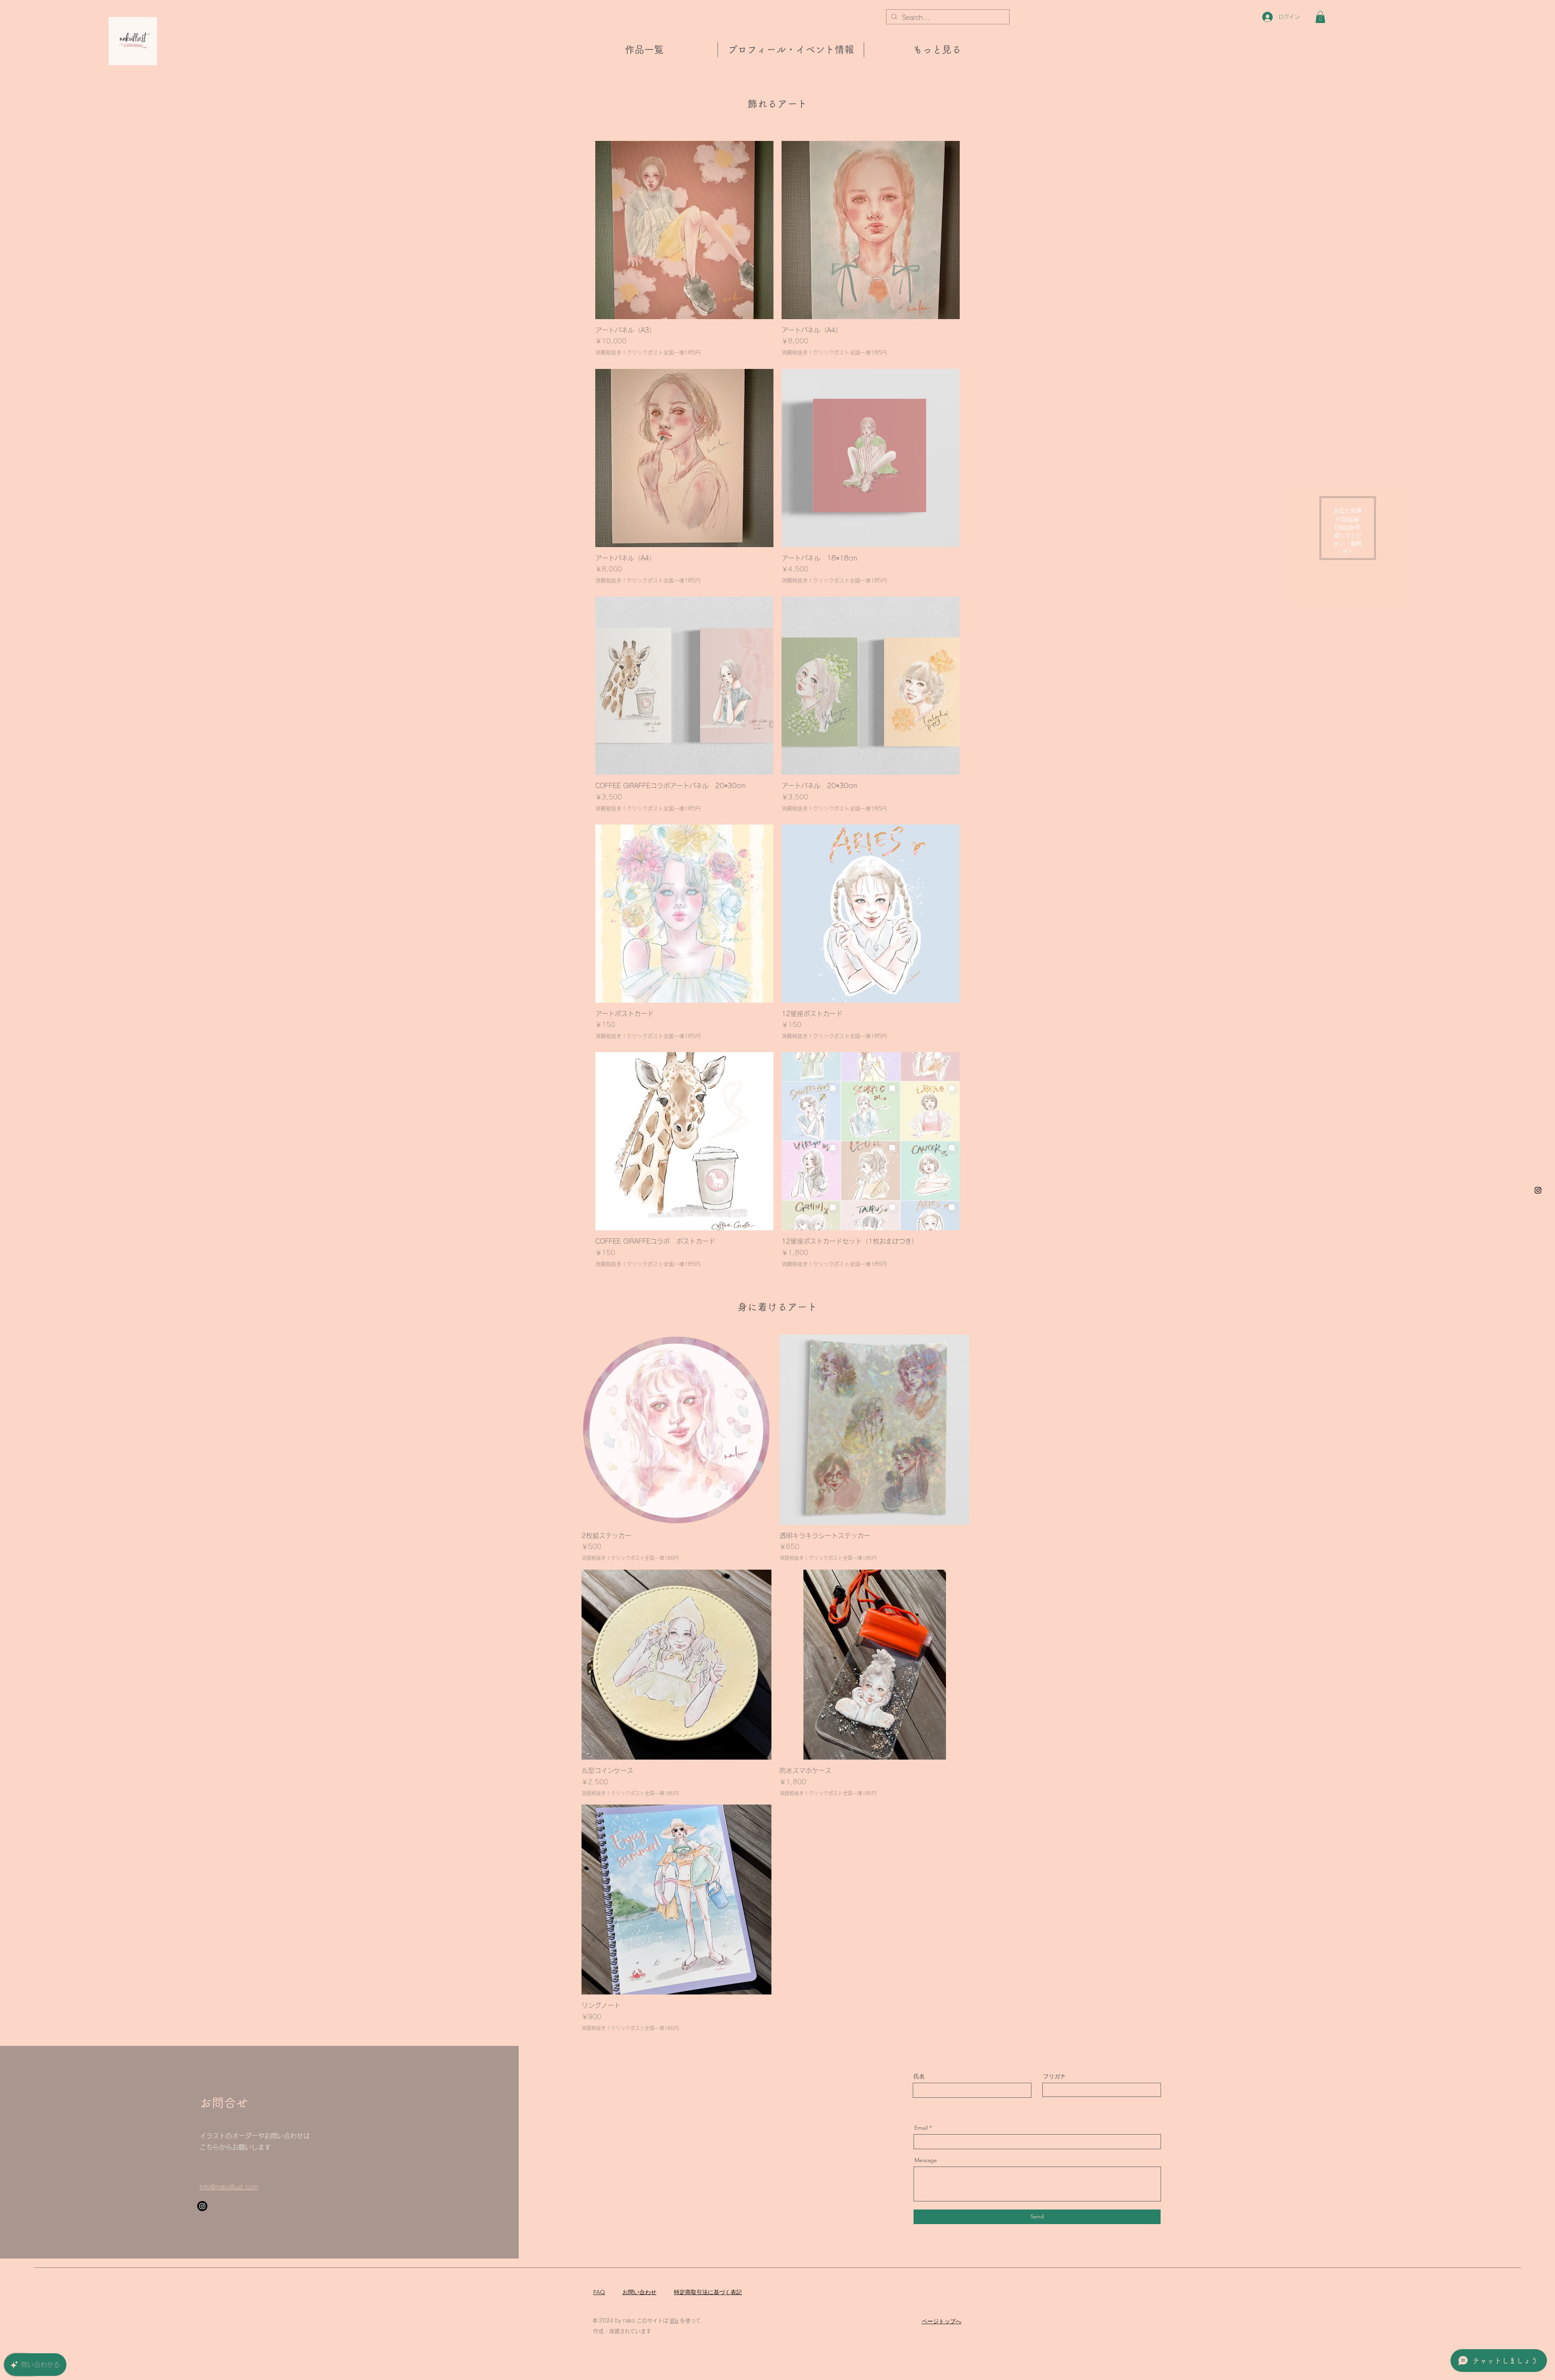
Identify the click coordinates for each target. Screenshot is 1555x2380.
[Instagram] (1538, 1190)
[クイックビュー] (676, 1430)
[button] (1320, 17)
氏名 (919, 2076)
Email (921, 2128)
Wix (674, 2321)
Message (926, 2160)
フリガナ (1054, 2076)
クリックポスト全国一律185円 (664, 353)
